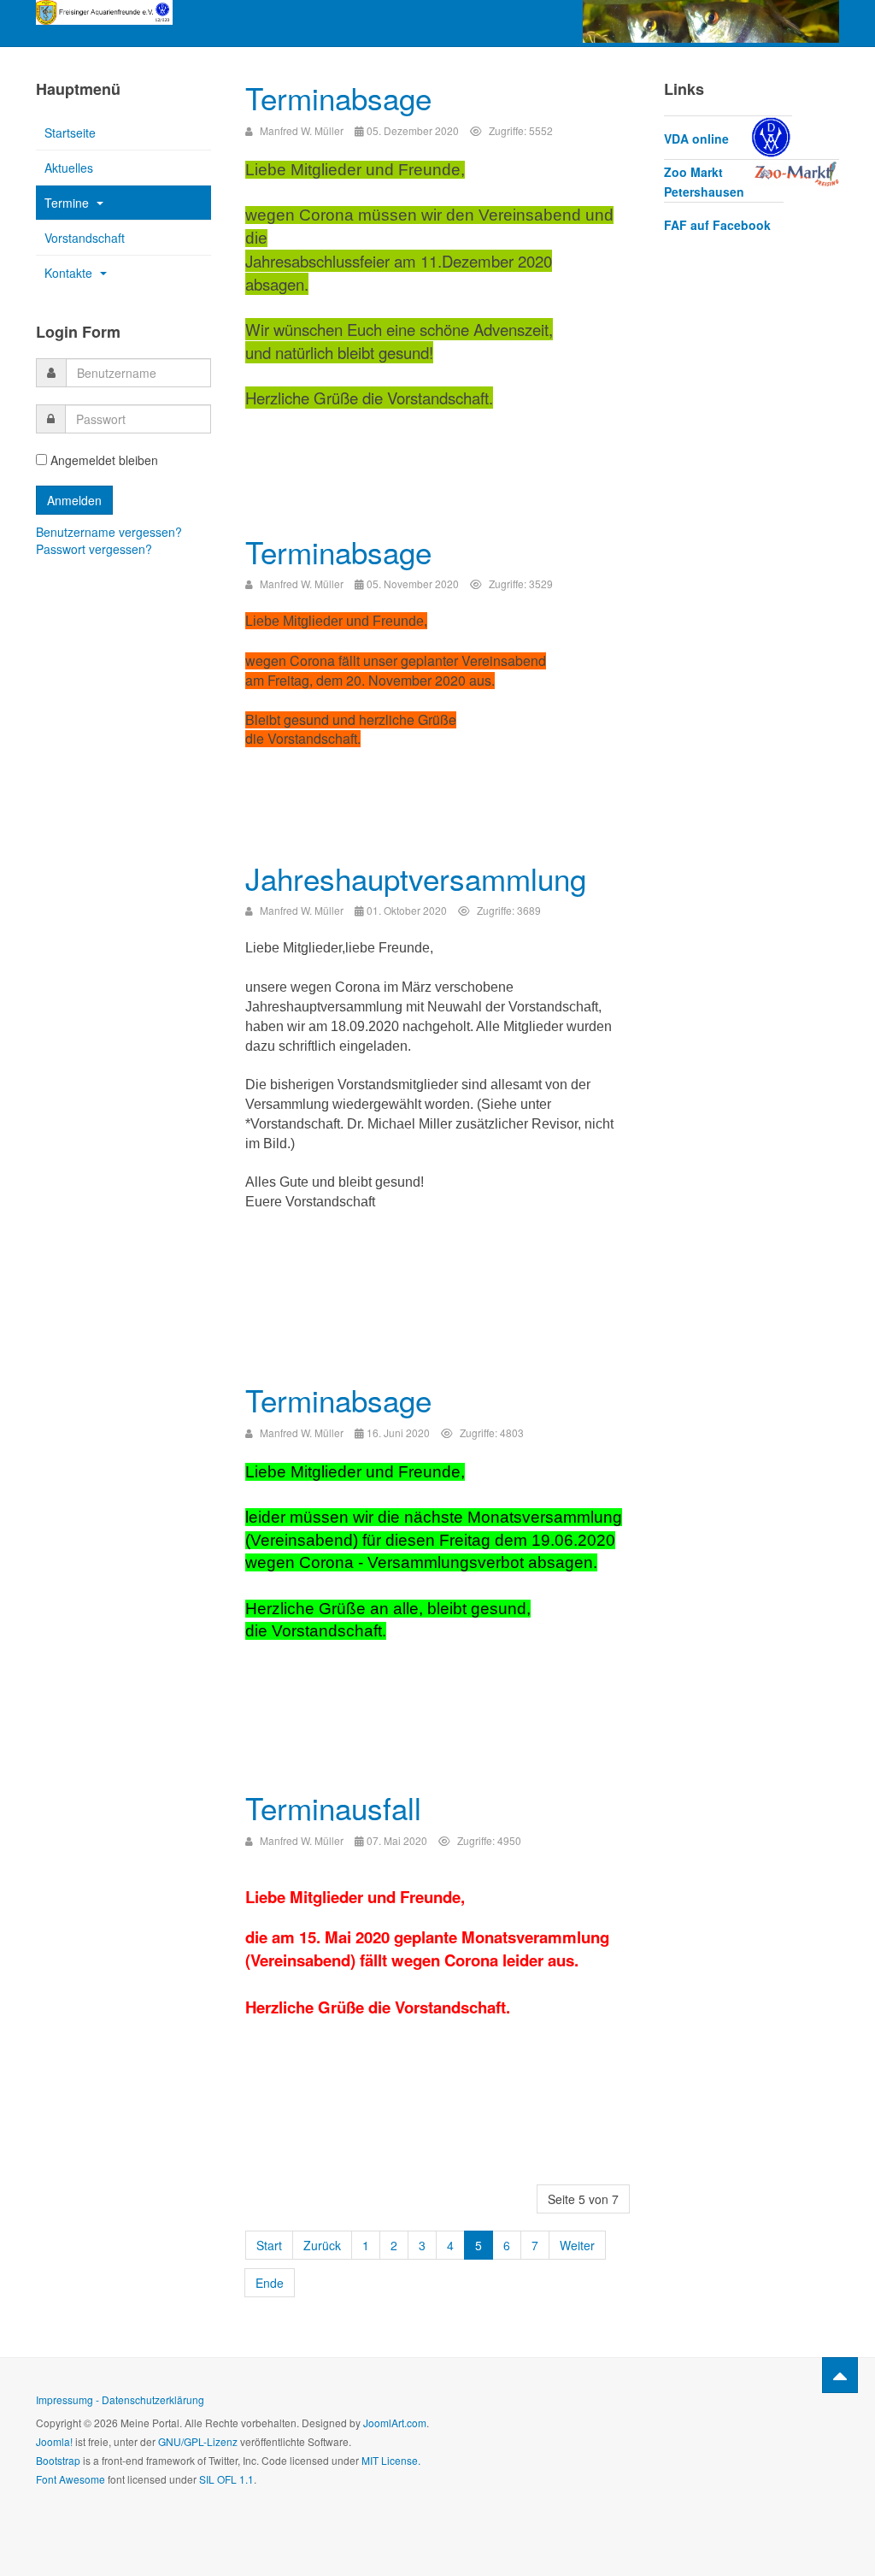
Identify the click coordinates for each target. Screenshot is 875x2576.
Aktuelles (69, 168)
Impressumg (65, 2399)
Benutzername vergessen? (109, 532)
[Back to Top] (840, 2375)
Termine (68, 203)
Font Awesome (70, 2479)
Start (269, 2245)
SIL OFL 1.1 (226, 2479)
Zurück (322, 2245)
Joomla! (54, 2441)
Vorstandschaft (85, 238)
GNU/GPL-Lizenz (198, 2441)
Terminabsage (338, 97)
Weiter (577, 2245)
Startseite (70, 133)
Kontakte (70, 273)
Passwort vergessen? (94, 549)
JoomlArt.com (395, 2423)
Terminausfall (333, 1807)
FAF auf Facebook (717, 225)
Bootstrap (58, 2460)
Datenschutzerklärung (153, 2399)
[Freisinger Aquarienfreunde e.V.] (104, 12)
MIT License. (391, 2460)
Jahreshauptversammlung (416, 878)
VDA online (696, 139)
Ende (270, 2283)
